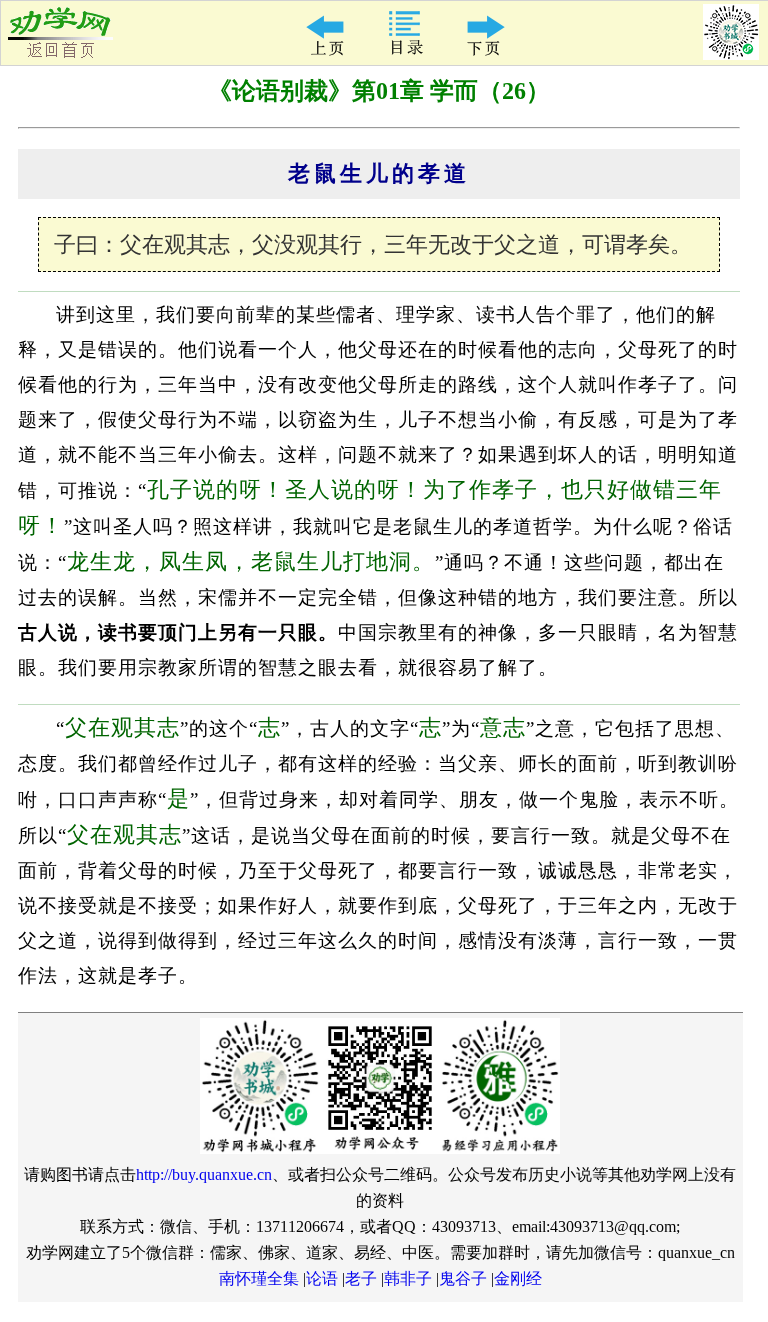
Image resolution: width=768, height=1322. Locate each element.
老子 (361, 1278)
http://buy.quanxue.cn (204, 1174)
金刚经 (518, 1278)
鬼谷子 (463, 1278)
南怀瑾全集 (259, 1278)
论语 (322, 1278)
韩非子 (408, 1278)
